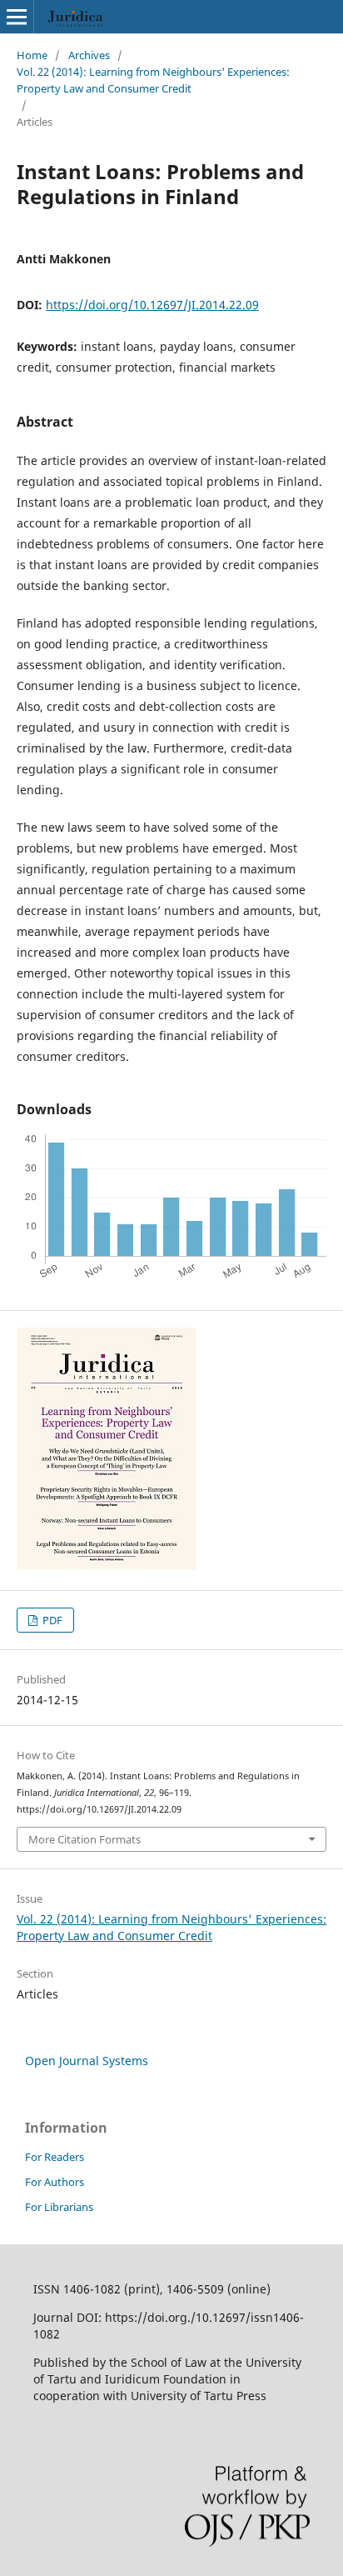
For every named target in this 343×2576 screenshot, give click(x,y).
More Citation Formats (85, 1839)
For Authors (55, 2182)
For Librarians (59, 2207)
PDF (51, 1620)
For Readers (55, 2157)
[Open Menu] (17, 17)
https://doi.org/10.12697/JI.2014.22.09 (152, 305)
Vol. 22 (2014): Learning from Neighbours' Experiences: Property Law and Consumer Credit (153, 80)
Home (32, 55)
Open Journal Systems (87, 2061)
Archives (89, 55)
